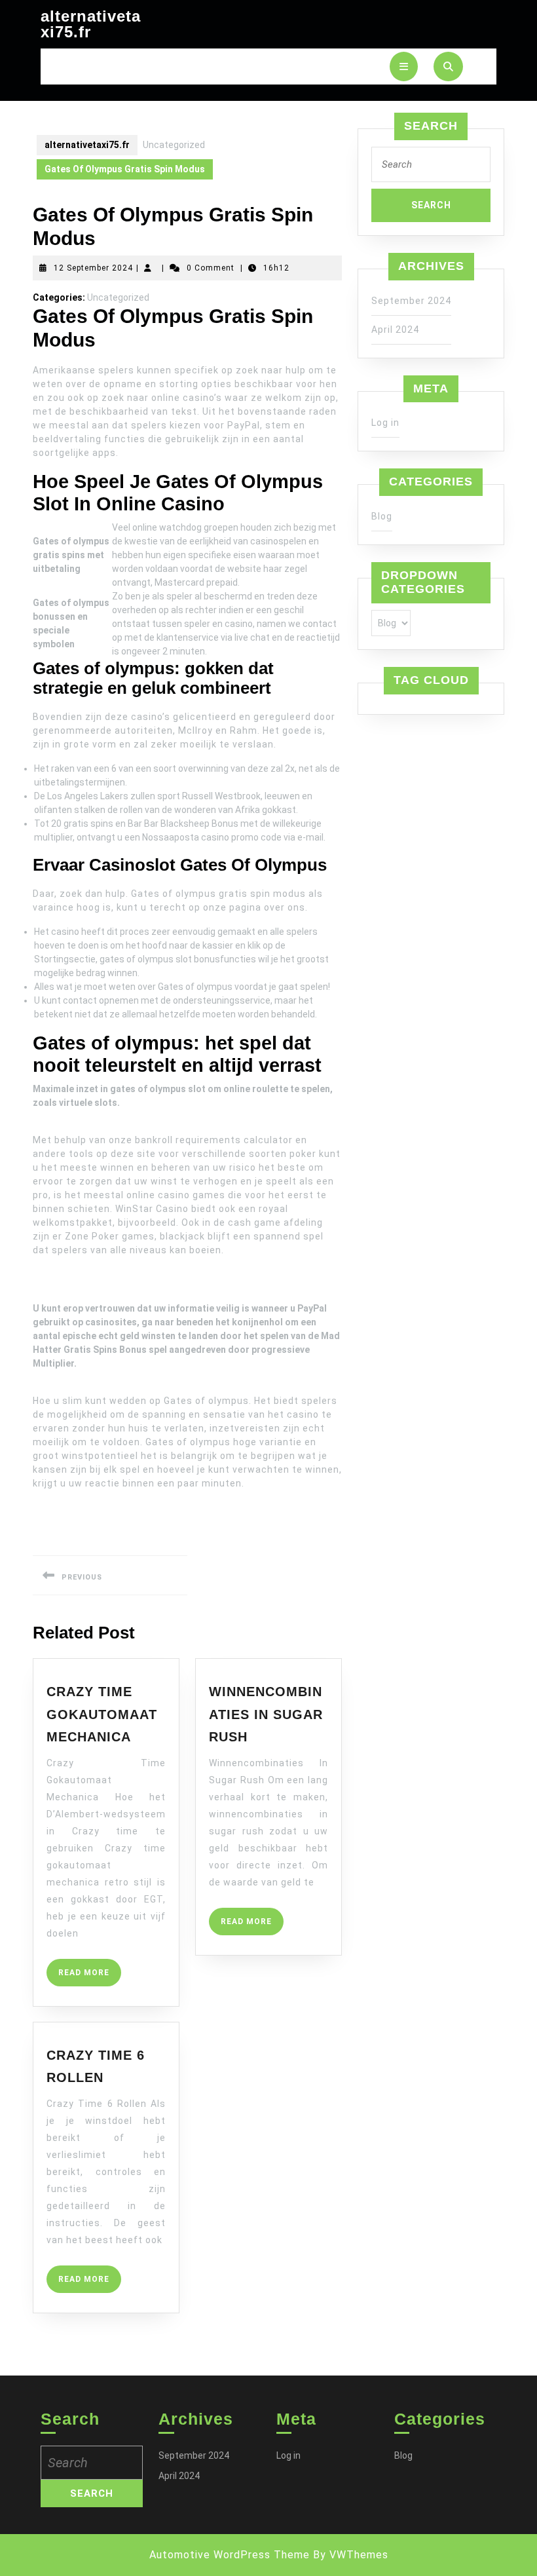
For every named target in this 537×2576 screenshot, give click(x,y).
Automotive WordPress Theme (230, 2555)
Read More (90, 1977)
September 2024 (411, 301)
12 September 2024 (93, 268)
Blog (382, 516)
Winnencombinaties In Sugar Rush (266, 1714)
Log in (385, 423)
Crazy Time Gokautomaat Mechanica (102, 1714)
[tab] (404, 66)
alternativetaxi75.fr (91, 24)
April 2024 (395, 330)
